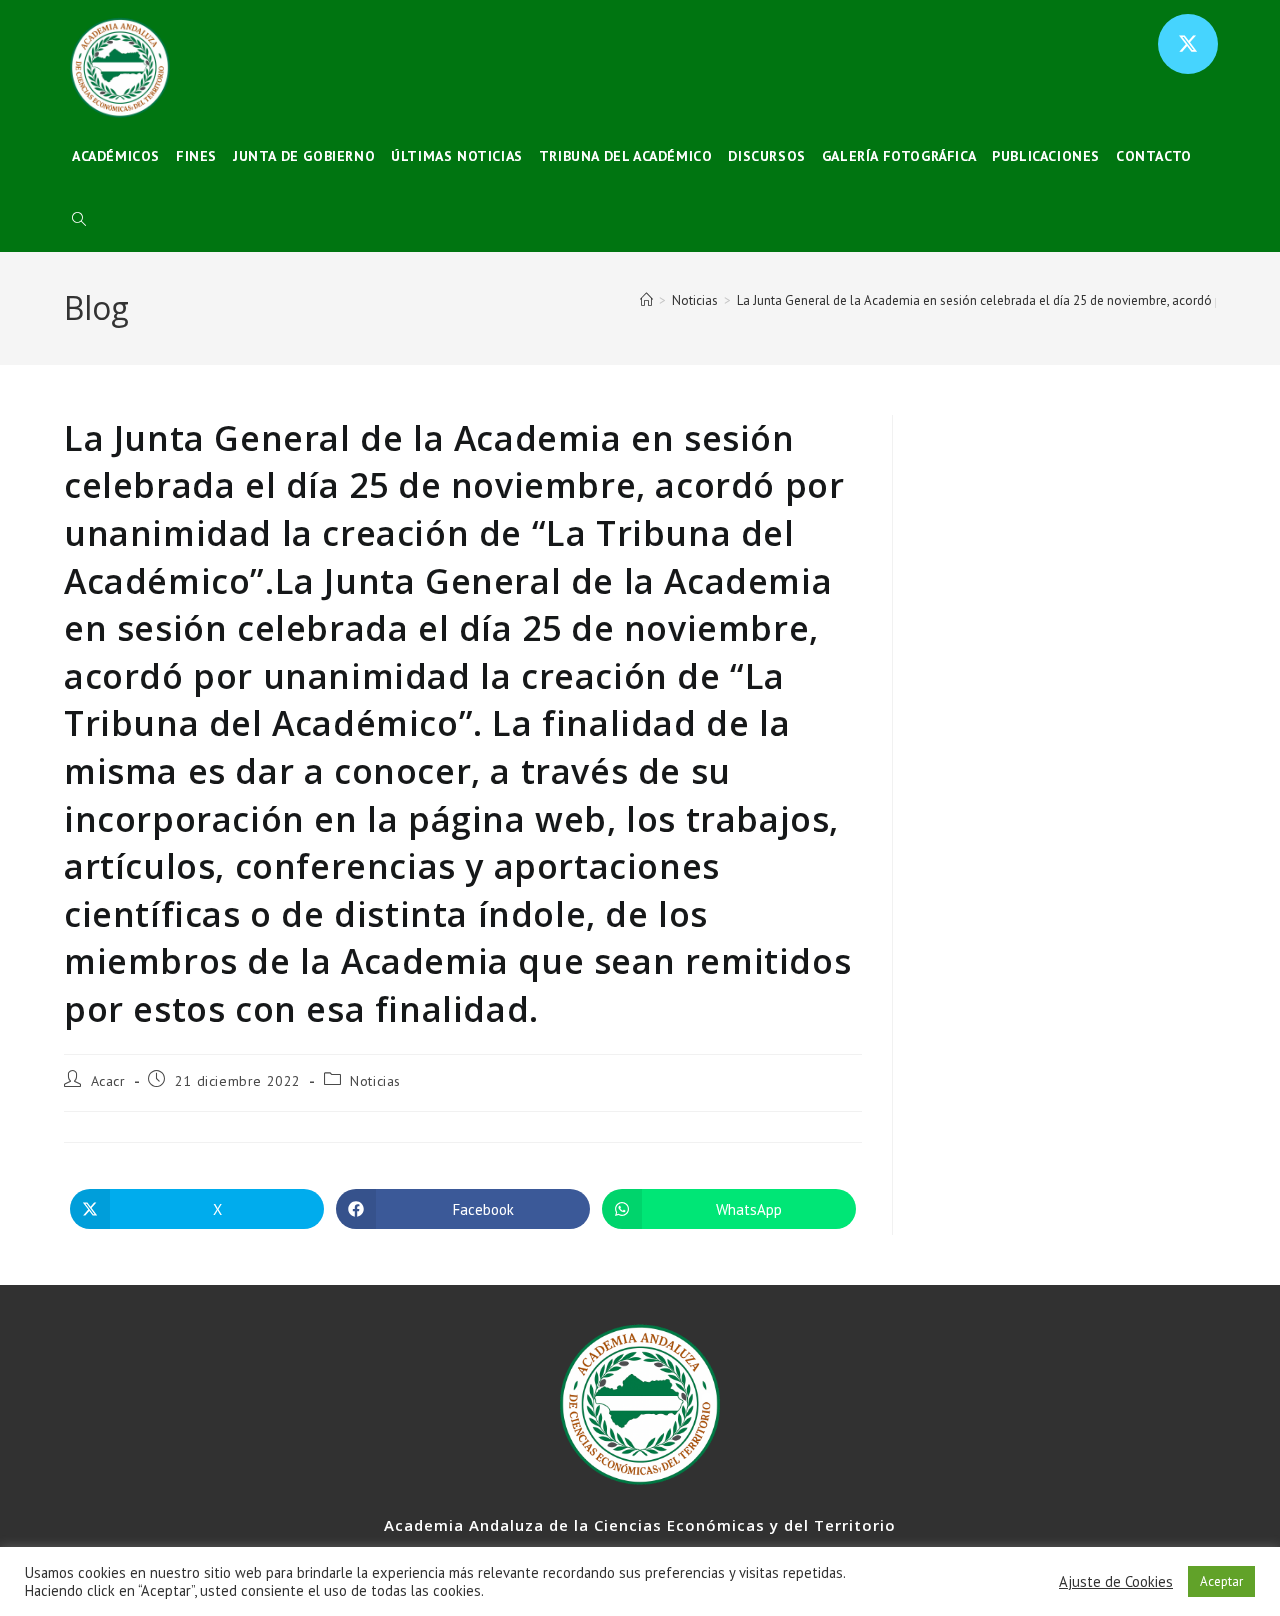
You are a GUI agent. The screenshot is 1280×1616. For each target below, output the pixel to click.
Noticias (375, 1081)
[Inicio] (646, 300)
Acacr (108, 1081)
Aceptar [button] (1221, 1581)
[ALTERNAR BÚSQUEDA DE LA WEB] (79, 220)
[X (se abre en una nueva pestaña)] (1188, 44)
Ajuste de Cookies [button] (1116, 1582)
